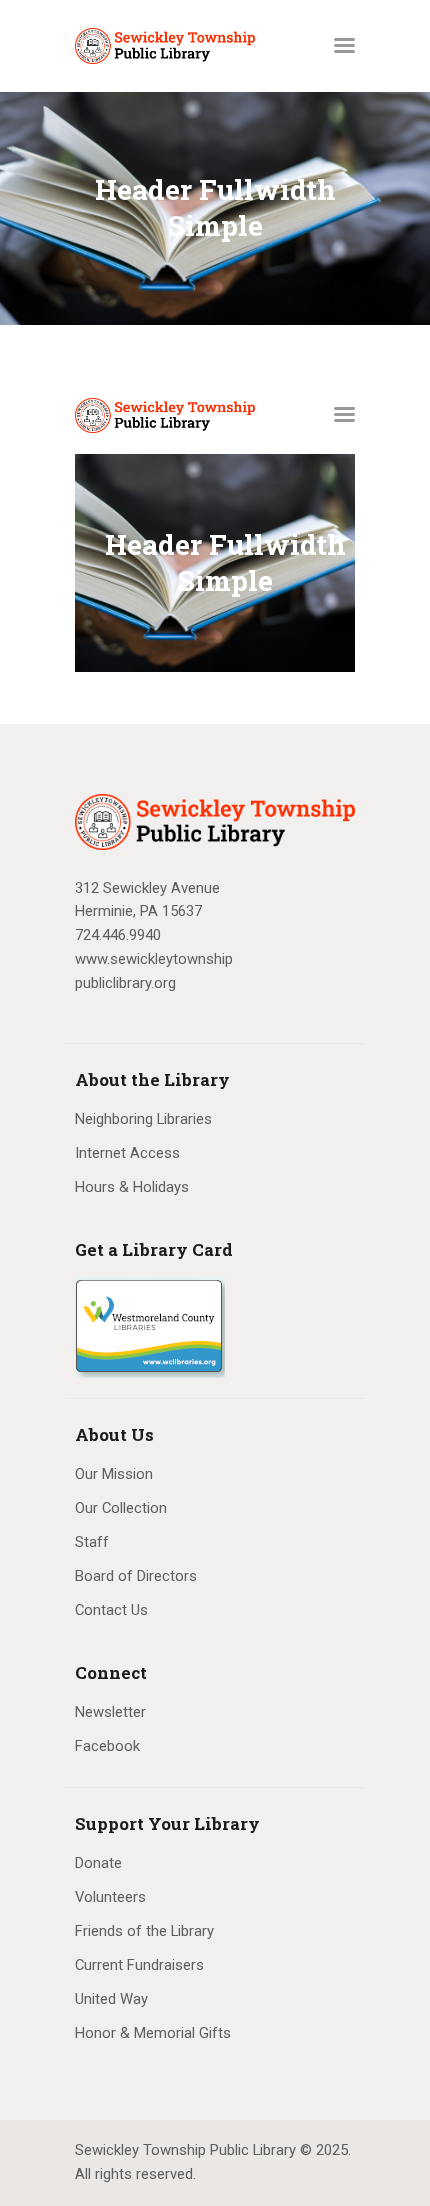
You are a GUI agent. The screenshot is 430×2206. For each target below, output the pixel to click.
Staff (92, 1542)
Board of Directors (136, 1576)
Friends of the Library (144, 1931)
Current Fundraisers (139, 1965)
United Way (111, 1999)
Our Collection (121, 1508)
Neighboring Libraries (143, 1119)
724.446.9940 (118, 935)
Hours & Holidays (132, 1187)
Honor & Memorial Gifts (153, 2033)
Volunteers (110, 1897)
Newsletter (110, 1712)
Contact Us (111, 1610)
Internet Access (127, 1153)
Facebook (107, 1746)
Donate (98, 1863)
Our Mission (114, 1474)
